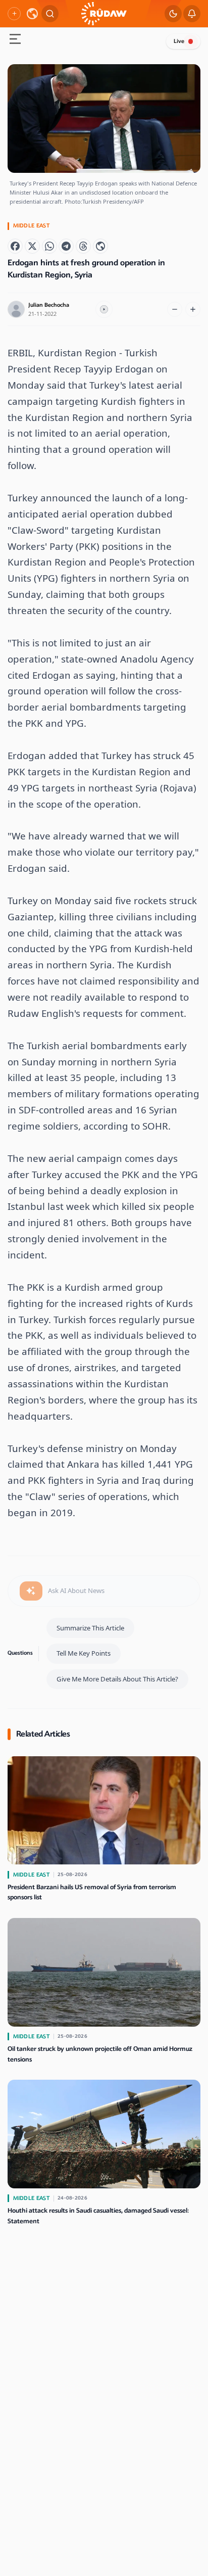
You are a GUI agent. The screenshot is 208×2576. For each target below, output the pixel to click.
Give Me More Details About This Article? (117, 1679)
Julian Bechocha (49, 305)
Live (179, 41)
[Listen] (104, 309)
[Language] (32, 14)
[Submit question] (31, 1591)
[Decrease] (175, 309)
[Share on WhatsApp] (49, 246)
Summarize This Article (90, 1628)
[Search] (50, 14)
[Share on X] (32, 246)
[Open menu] (15, 40)
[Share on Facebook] (15, 246)
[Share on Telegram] (66, 246)
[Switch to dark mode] (173, 14)
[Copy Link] (100, 246)
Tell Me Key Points (84, 1653)
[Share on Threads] (83, 246)
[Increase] (193, 309)
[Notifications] (192, 14)
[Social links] (14, 14)
